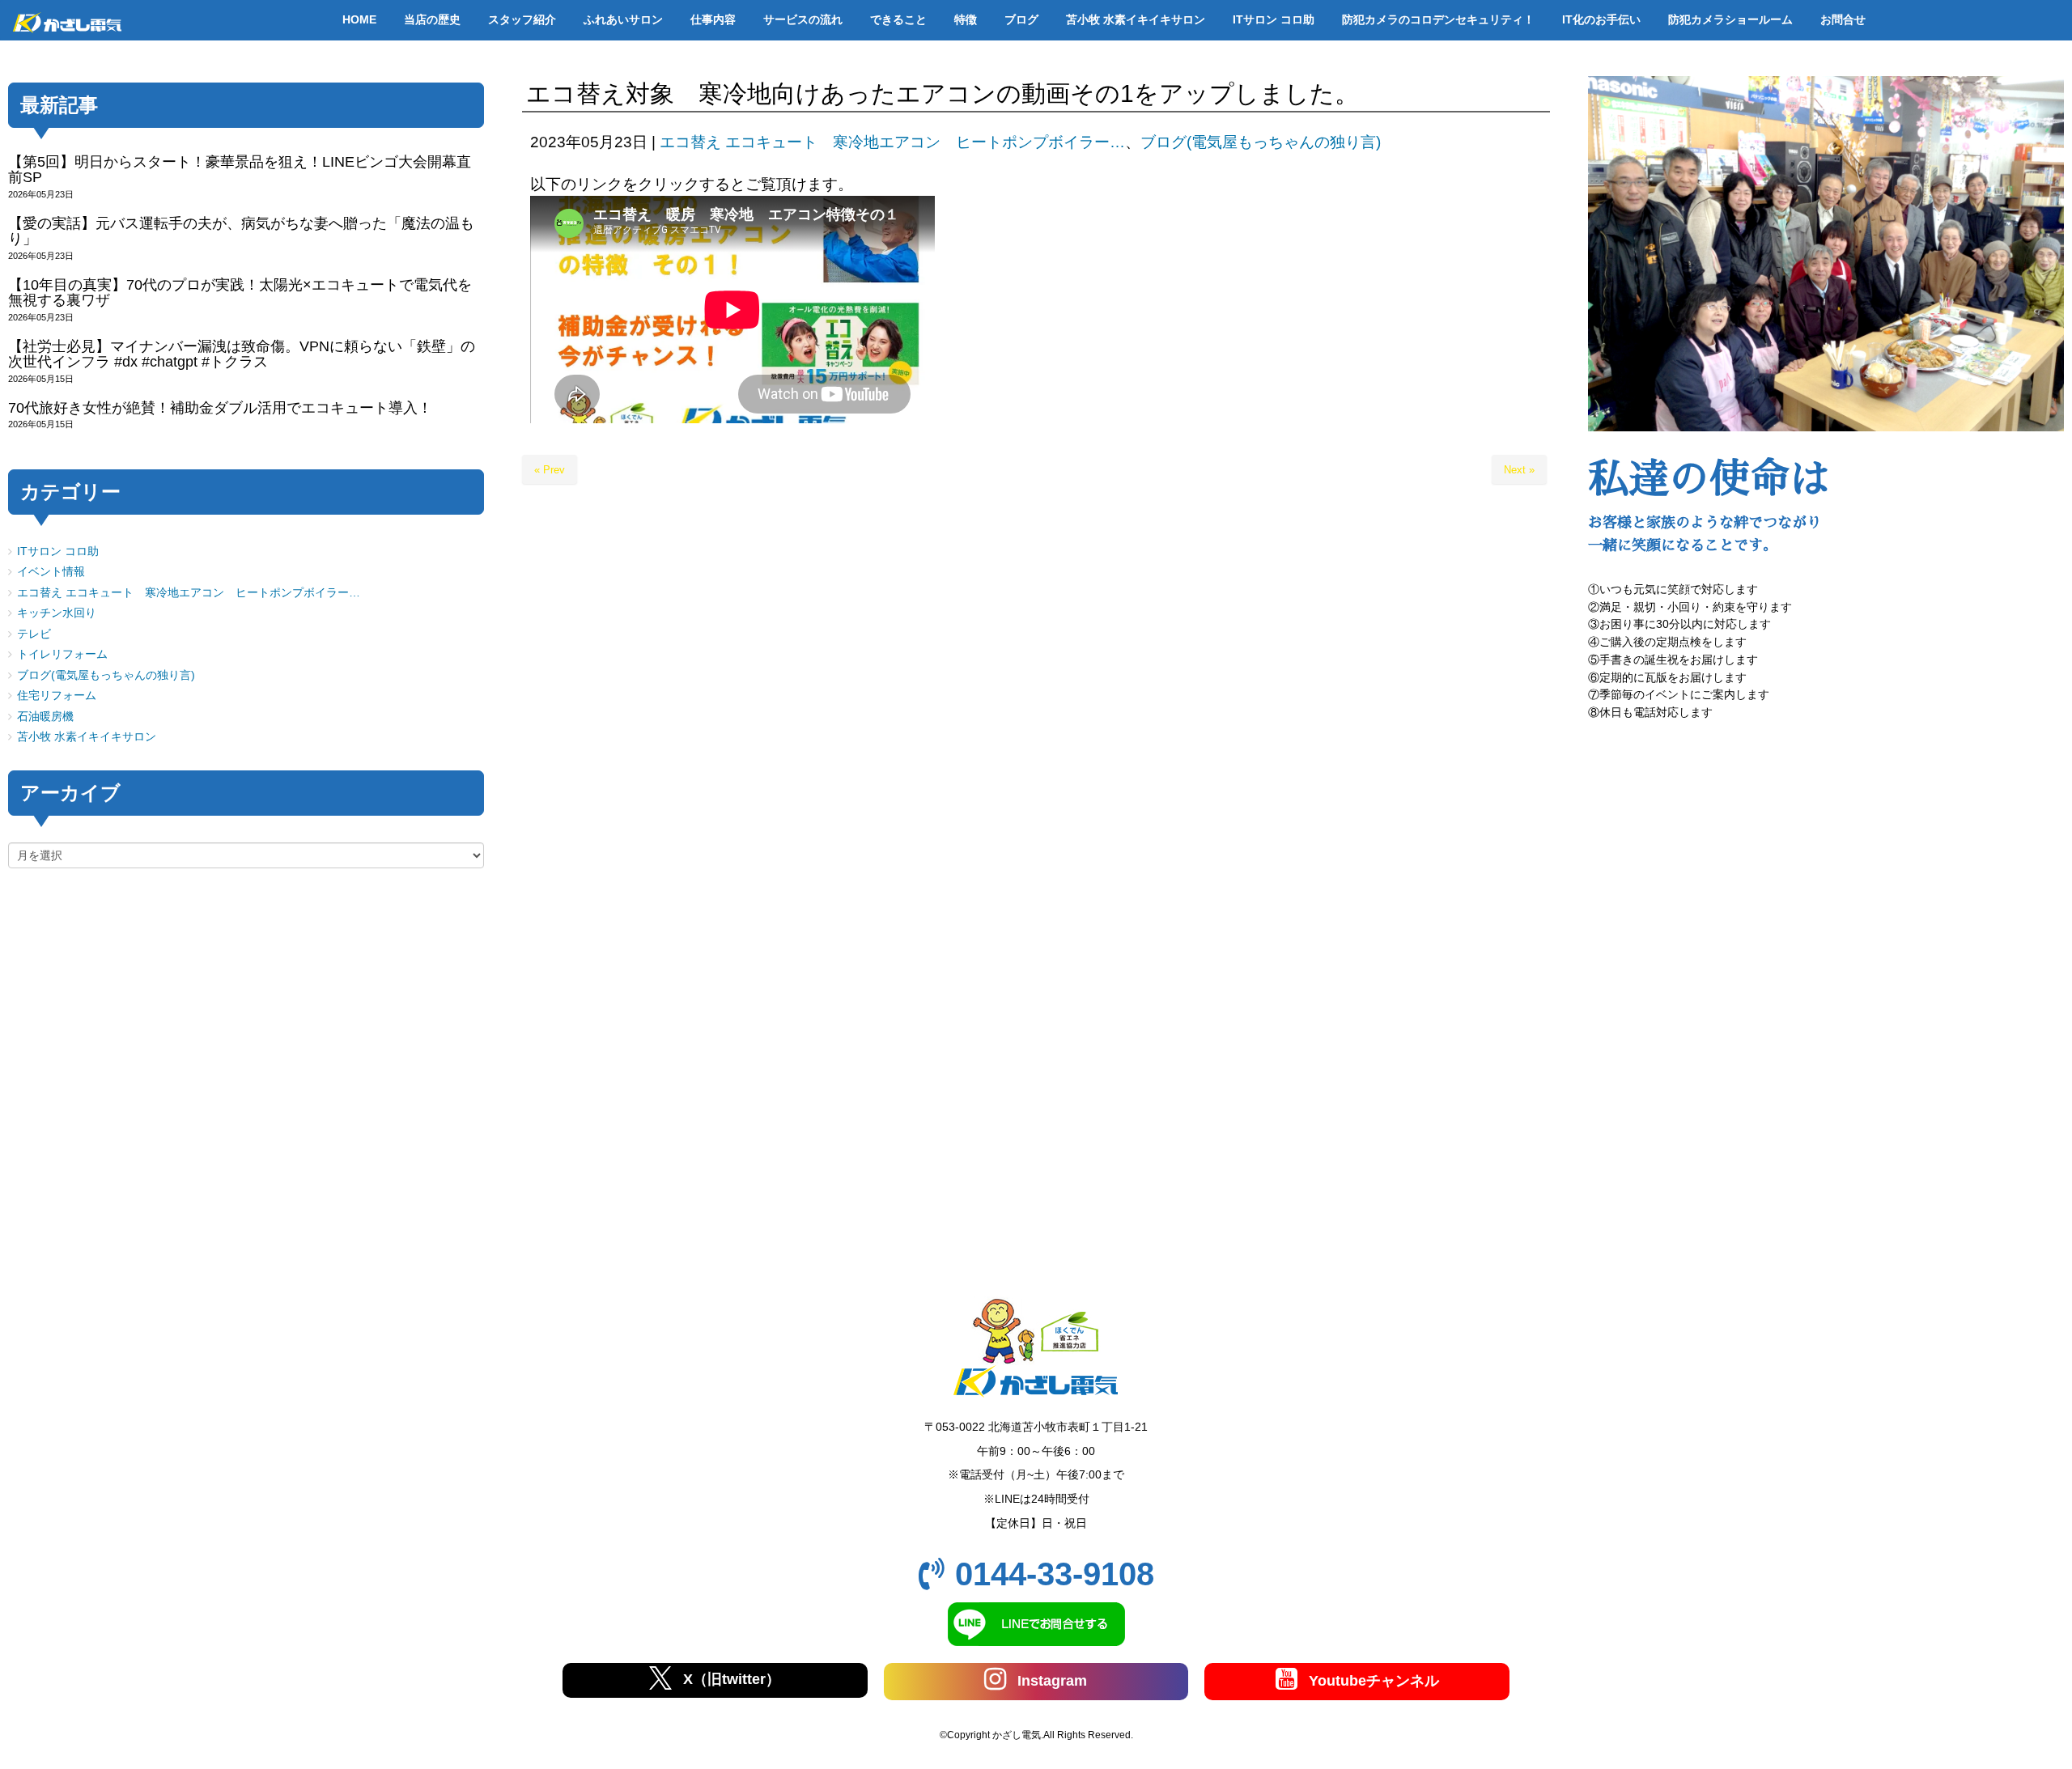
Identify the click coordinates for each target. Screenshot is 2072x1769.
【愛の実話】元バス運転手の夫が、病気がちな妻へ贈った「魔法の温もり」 (241, 231)
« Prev (550, 470)
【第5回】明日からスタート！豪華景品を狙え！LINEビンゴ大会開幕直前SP (240, 170)
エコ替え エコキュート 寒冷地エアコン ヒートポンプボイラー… (892, 142)
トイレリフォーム (62, 654)
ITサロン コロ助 (58, 551)
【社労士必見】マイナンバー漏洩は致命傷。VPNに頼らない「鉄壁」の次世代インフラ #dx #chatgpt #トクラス (242, 354)
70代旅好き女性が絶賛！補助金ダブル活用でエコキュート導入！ (220, 408)
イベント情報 (51, 572)
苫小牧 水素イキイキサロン (87, 737)
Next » (1519, 470)
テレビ (34, 634)
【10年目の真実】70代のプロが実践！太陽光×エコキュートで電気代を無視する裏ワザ (240, 293)
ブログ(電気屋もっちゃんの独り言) (1261, 142)
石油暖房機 (45, 717)
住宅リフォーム (57, 696)
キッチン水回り (57, 613)
